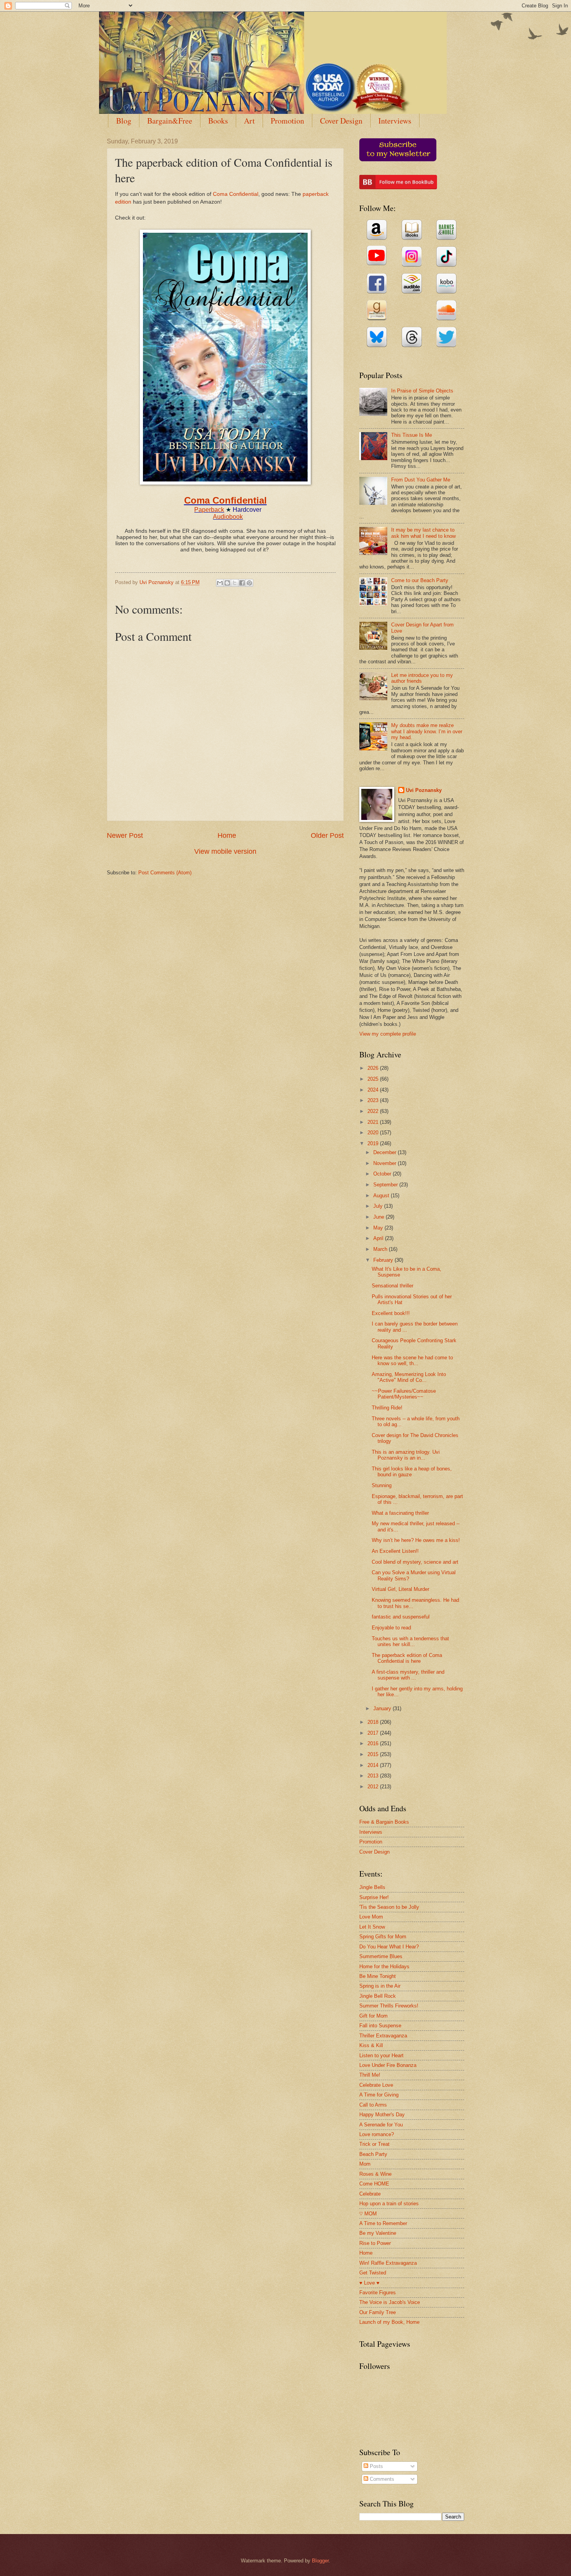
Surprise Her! (374, 1897)
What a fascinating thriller (400, 1513)
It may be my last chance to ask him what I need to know (423, 533)
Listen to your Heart (381, 2055)
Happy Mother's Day (382, 2115)
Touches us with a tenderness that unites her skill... (410, 1641)
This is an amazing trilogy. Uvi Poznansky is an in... (406, 1455)
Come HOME (374, 2184)
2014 (374, 1765)
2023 (374, 1100)
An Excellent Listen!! (395, 1551)
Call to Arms (373, 2105)
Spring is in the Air (380, 1986)
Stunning (382, 1485)
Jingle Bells (372, 1887)
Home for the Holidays (384, 1966)
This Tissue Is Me (412, 435)
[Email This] (220, 583)
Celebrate (370, 2194)
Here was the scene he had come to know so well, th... (412, 1360)
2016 (374, 1743)
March (381, 1249)
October (383, 1174)
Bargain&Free (170, 121)
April (379, 1238)
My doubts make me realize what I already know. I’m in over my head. (427, 731)
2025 (374, 1079)
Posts (376, 2466)
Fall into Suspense (380, 2026)
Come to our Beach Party (420, 580)
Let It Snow (372, 1927)
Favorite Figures (378, 2293)
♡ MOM (368, 2214)
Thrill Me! (370, 2075)
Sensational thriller (393, 1286)
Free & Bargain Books (384, 1822)
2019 (374, 1143)
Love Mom (371, 1917)
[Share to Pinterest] (249, 583)
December (386, 1152)
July (379, 1206)
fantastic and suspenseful (401, 1617)
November (386, 1163)
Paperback (209, 510)
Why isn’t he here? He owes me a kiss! (416, 1540)
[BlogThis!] (227, 583)
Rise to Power (375, 2243)
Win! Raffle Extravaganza (388, 2263)
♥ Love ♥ (369, 2283)
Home (227, 835)
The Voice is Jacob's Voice (390, 2302)
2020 (374, 1133)
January (383, 1708)
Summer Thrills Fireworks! (389, 2006)
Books (218, 121)
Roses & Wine (375, 2174)
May (379, 1228)
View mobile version (225, 851)
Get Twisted (373, 2273)
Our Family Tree (378, 2312)
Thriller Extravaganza (383, 2036)
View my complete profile (388, 1034)
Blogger (320, 2561)
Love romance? (377, 2134)
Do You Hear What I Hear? (389, 1947)
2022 (374, 1111)
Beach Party (373, 2154)
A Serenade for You (381, 2125)
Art (249, 121)
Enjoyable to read (391, 1628)
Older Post (327, 835)
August (382, 1196)
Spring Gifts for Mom (383, 1937)
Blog (124, 121)
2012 (374, 1787)
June (380, 1217)
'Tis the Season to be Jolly (389, 1907)
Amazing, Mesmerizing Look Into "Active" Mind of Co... (409, 1377)
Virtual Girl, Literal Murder (400, 1589)
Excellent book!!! (391, 1313)
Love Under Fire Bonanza (388, 2065)
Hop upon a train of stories (389, 2204)
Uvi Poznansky (424, 790)
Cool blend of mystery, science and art (415, 1562)
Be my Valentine (378, 2233)
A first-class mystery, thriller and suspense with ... (408, 1675)
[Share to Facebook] (242, 583)
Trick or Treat (374, 2144)
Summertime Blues (381, 1956)
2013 (374, 1776)
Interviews (395, 121)
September (386, 1185)
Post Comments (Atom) (165, 873)
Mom (365, 2164)
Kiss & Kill (371, 2045)
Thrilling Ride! (387, 1408)
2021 (374, 1122)
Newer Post (125, 835)
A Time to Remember (383, 2223)
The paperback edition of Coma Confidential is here (407, 1658)
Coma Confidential (236, 194)
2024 (374, 1090)
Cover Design (341, 121)
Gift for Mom (373, 2016)
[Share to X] (235, 583)
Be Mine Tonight (378, 1976)
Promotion (287, 121)
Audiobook (228, 517)
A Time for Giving (379, 2095)
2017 (374, 1733)
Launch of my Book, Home (389, 2322)
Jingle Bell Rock (378, 1996)
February (384, 1260)
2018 (374, 1722)
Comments (381, 2479)
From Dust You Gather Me (421, 480)
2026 (374, 1068)
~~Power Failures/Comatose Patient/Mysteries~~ (404, 1394)
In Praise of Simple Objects (422, 391)
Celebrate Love (376, 2085)
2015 (374, 1754)
